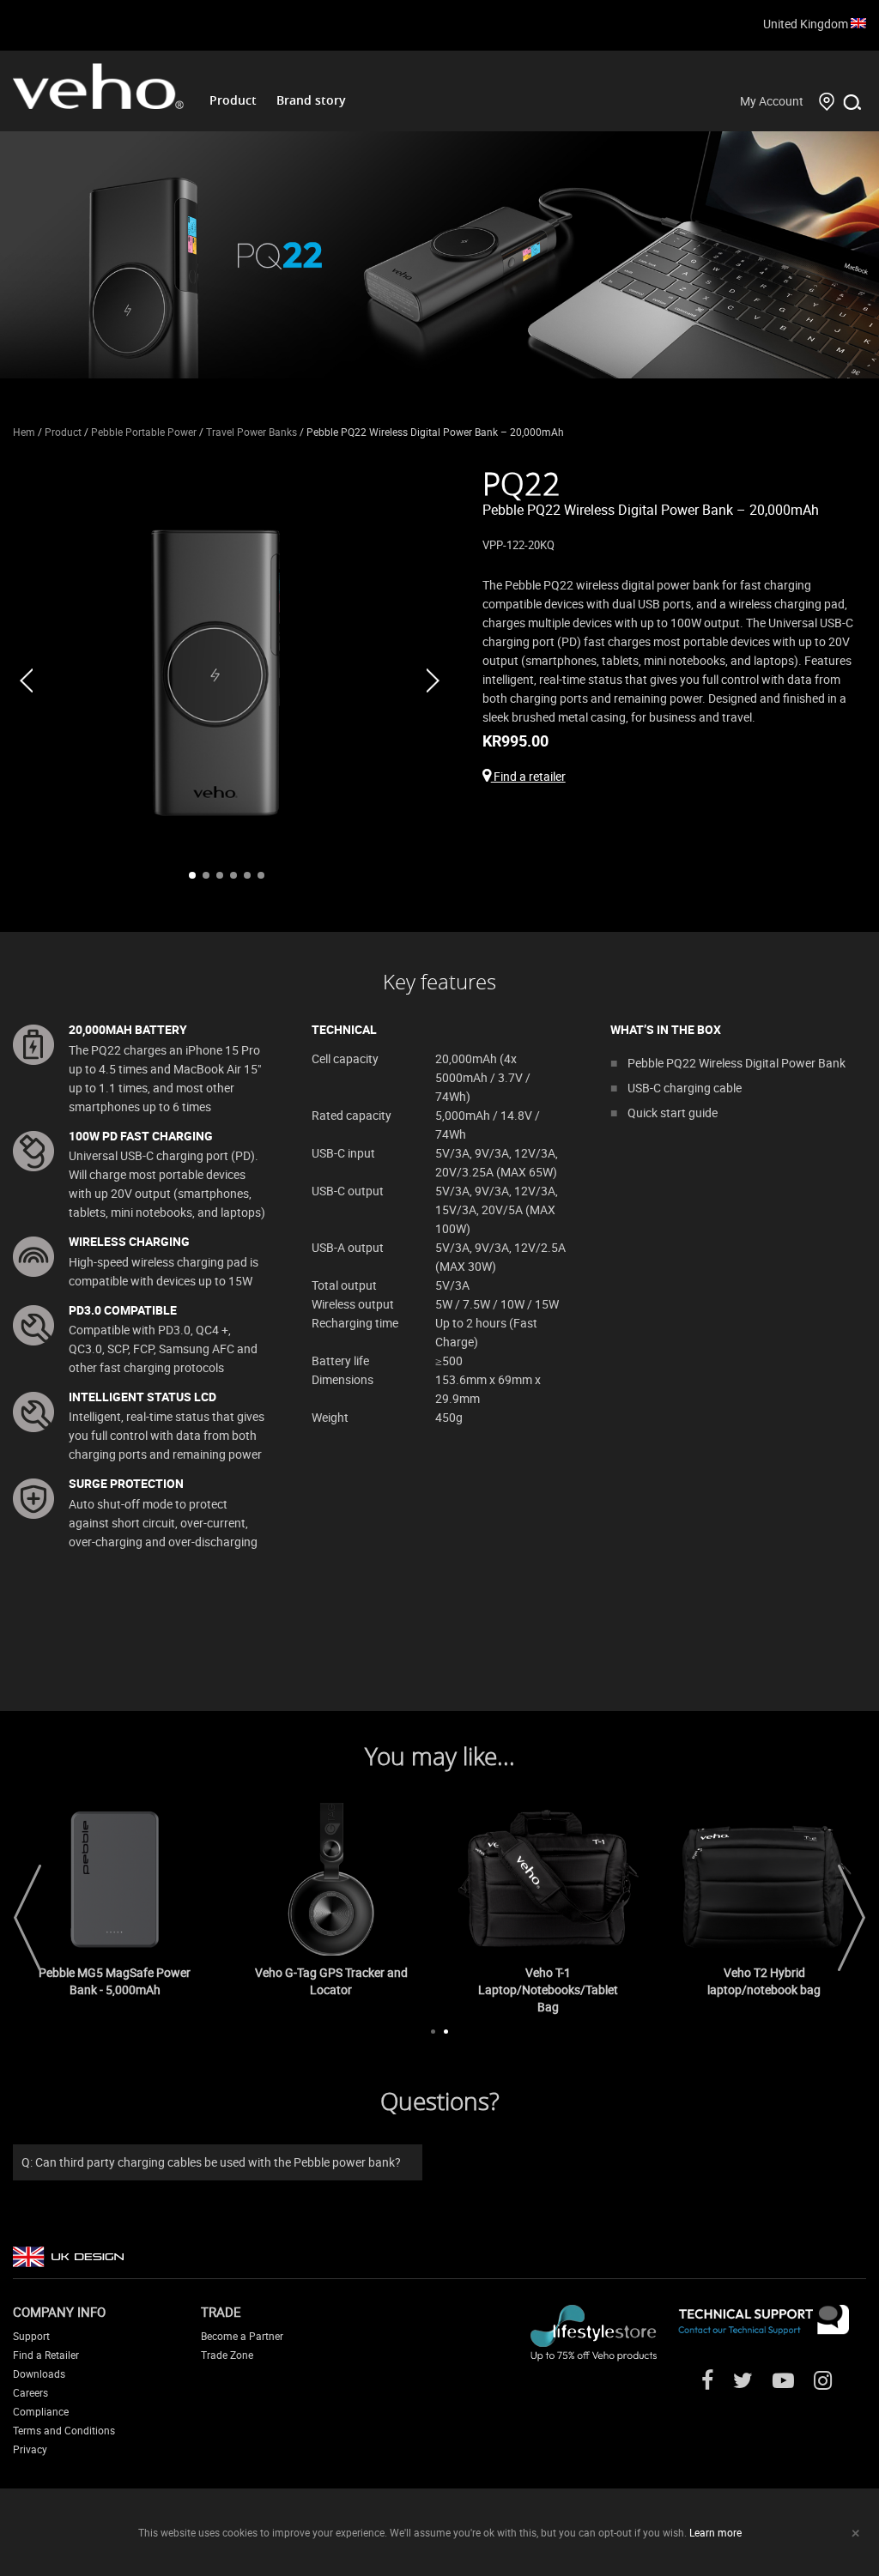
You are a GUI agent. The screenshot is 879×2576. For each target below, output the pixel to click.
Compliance (41, 2411)
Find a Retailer (46, 2355)
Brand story (311, 100)
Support (31, 2336)
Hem (24, 432)
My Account (772, 101)
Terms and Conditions (64, 2430)
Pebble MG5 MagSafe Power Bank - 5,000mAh (115, 1981)
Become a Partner (242, 2336)
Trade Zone (227, 2355)
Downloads (39, 2373)
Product (233, 100)
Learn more (715, 2532)
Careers (30, 2392)
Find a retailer (528, 776)
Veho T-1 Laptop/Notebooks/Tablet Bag (548, 1989)
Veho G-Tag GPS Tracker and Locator (331, 1981)
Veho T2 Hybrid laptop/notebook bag (764, 1981)
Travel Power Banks (252, 432)
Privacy (30, 2449)
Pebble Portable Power (144, 432)
